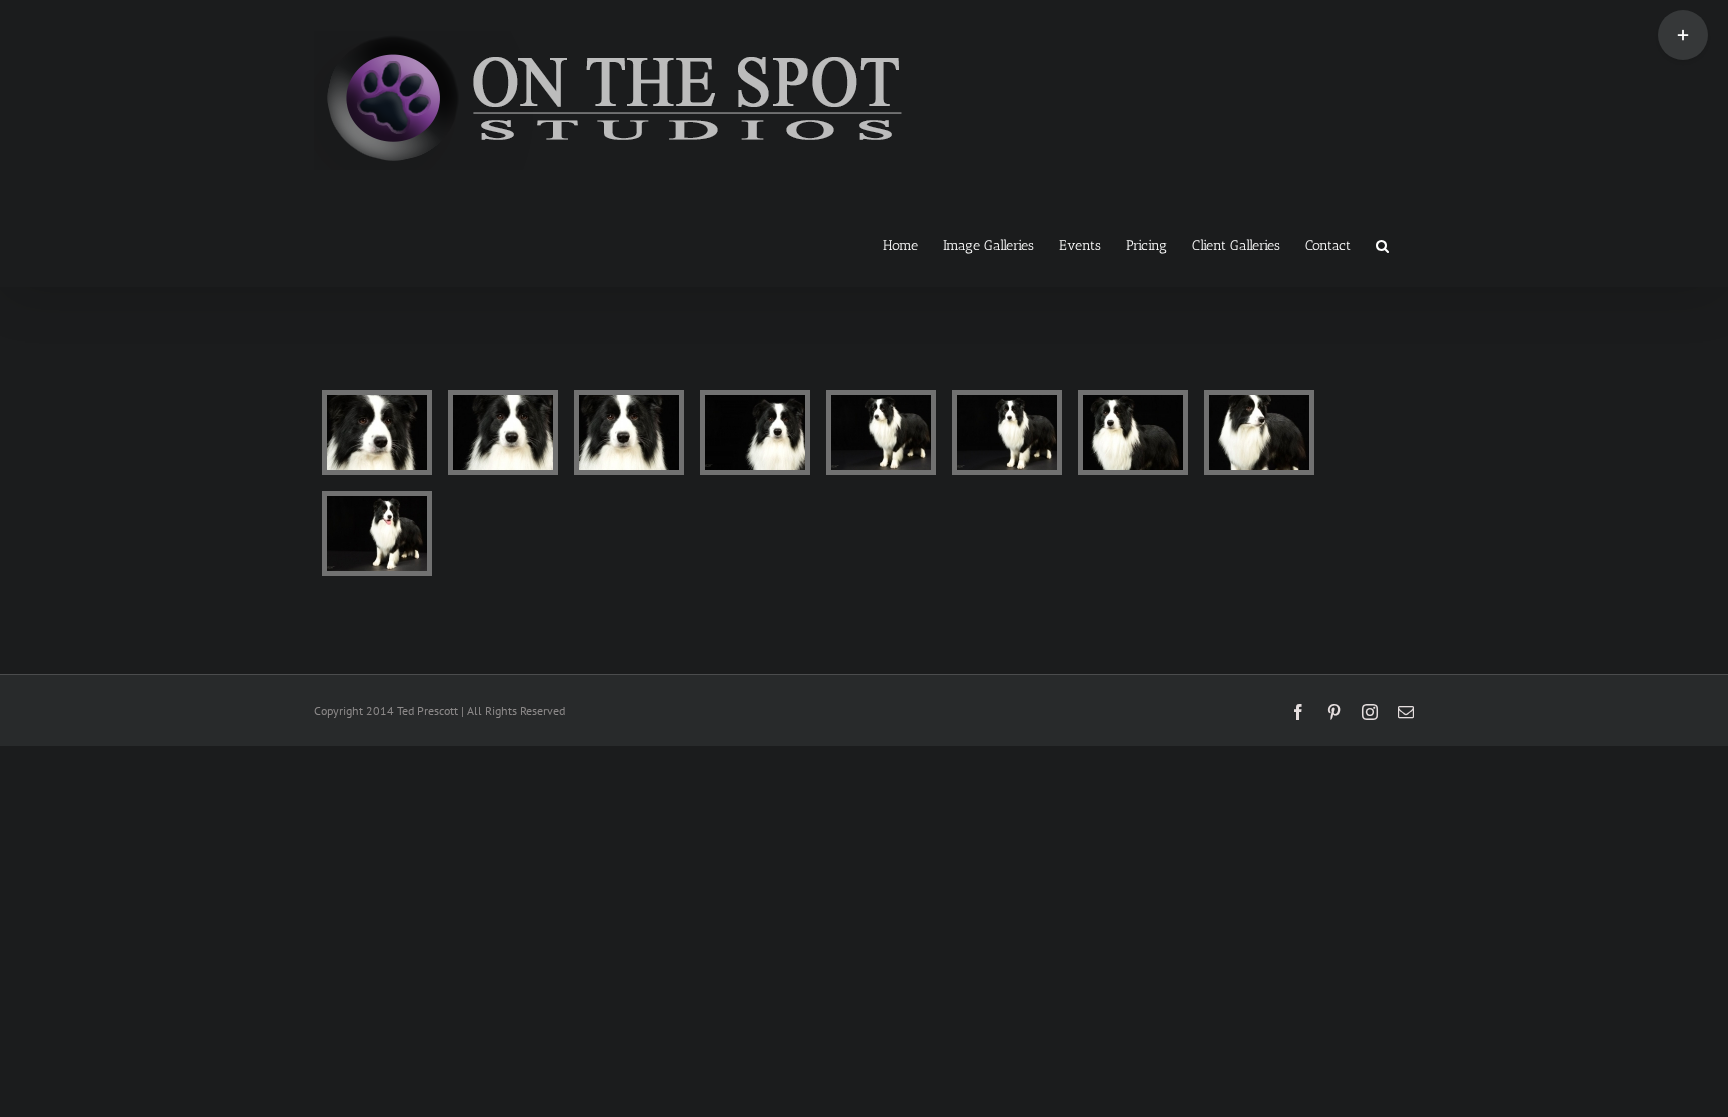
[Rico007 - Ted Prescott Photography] (1133, 432)
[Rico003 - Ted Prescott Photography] (629, 432)
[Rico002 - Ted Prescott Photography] (503, 432)
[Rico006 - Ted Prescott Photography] (1007, 432)
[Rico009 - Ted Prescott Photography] (377, 533)
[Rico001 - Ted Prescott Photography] (377, 432)
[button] (1382, 244)
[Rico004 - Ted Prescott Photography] (755, 432)
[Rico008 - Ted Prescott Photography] (1259, 432)
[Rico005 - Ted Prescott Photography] (881, 432)
